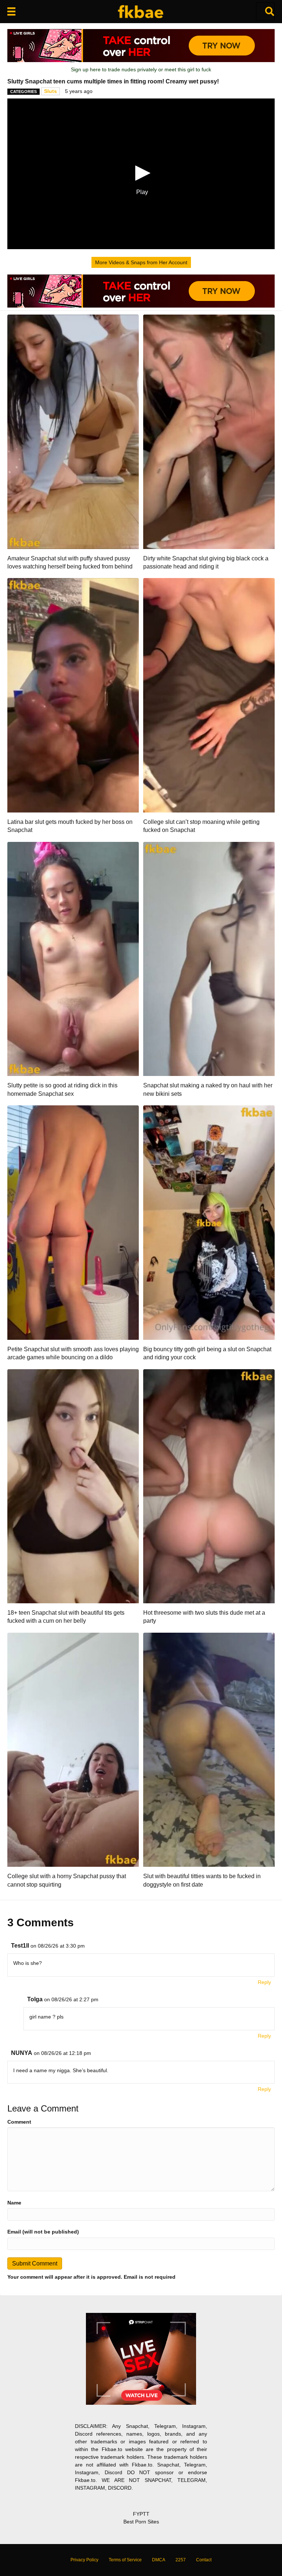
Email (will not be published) (43, 2232)
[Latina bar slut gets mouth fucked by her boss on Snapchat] (73, 695)
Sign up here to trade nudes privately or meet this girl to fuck (141, 69)
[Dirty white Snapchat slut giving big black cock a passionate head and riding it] (209, 431)
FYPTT (141, 2514)
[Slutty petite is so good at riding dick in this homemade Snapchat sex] (73, 958)
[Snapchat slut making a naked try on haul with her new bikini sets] (209, 958)
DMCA (159, 2560)
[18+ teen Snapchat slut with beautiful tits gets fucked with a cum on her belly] (73, 1486)
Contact (204, 2560)
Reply (264, 1982)
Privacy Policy (84, 2560)
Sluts (50, 91)
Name (14, 2203)
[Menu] (11, 11)
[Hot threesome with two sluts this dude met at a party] (209, 1486)
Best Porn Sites (141, 2522)
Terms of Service (125, 2560)
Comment (19, 2122)
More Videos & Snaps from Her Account (141, 262)
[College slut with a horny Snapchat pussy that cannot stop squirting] (73, 1749)
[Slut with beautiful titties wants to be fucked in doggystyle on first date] (209, 1749)
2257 (181, 2560)
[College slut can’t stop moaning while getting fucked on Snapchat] (209, 695)
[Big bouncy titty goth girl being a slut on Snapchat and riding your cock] (209, 1222)
